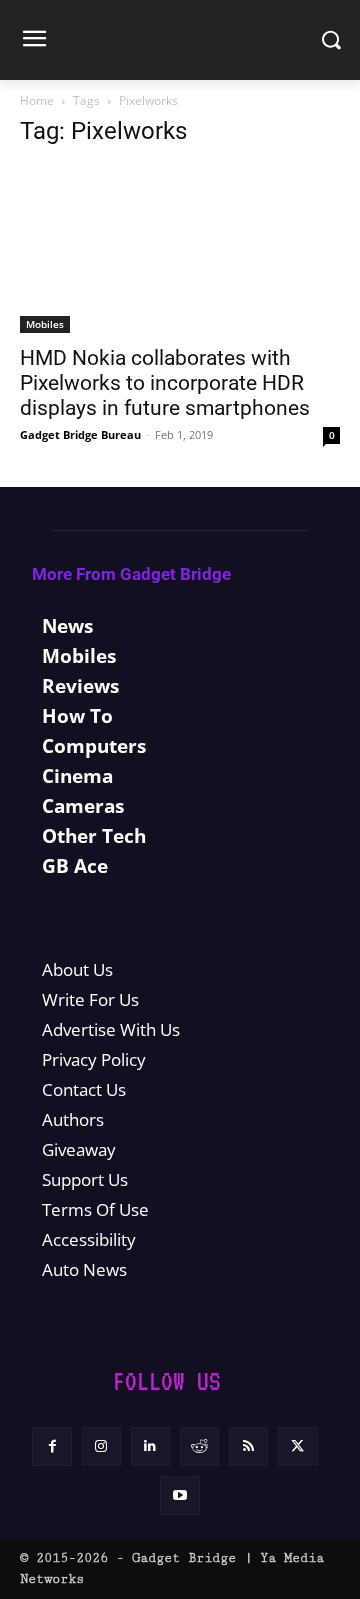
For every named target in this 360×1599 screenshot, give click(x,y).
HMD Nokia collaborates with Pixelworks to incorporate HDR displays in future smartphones (165, 383)
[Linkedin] (150, 1446)
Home (37, 100)
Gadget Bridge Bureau (80, 434)
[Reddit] (199, 1446)
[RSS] (248, 1446)
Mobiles (45, 324)
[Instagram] (101, 1446)
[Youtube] (179, 1495)
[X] (297, 1446)
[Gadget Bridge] (180, 40)
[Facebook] (51, 1446)
